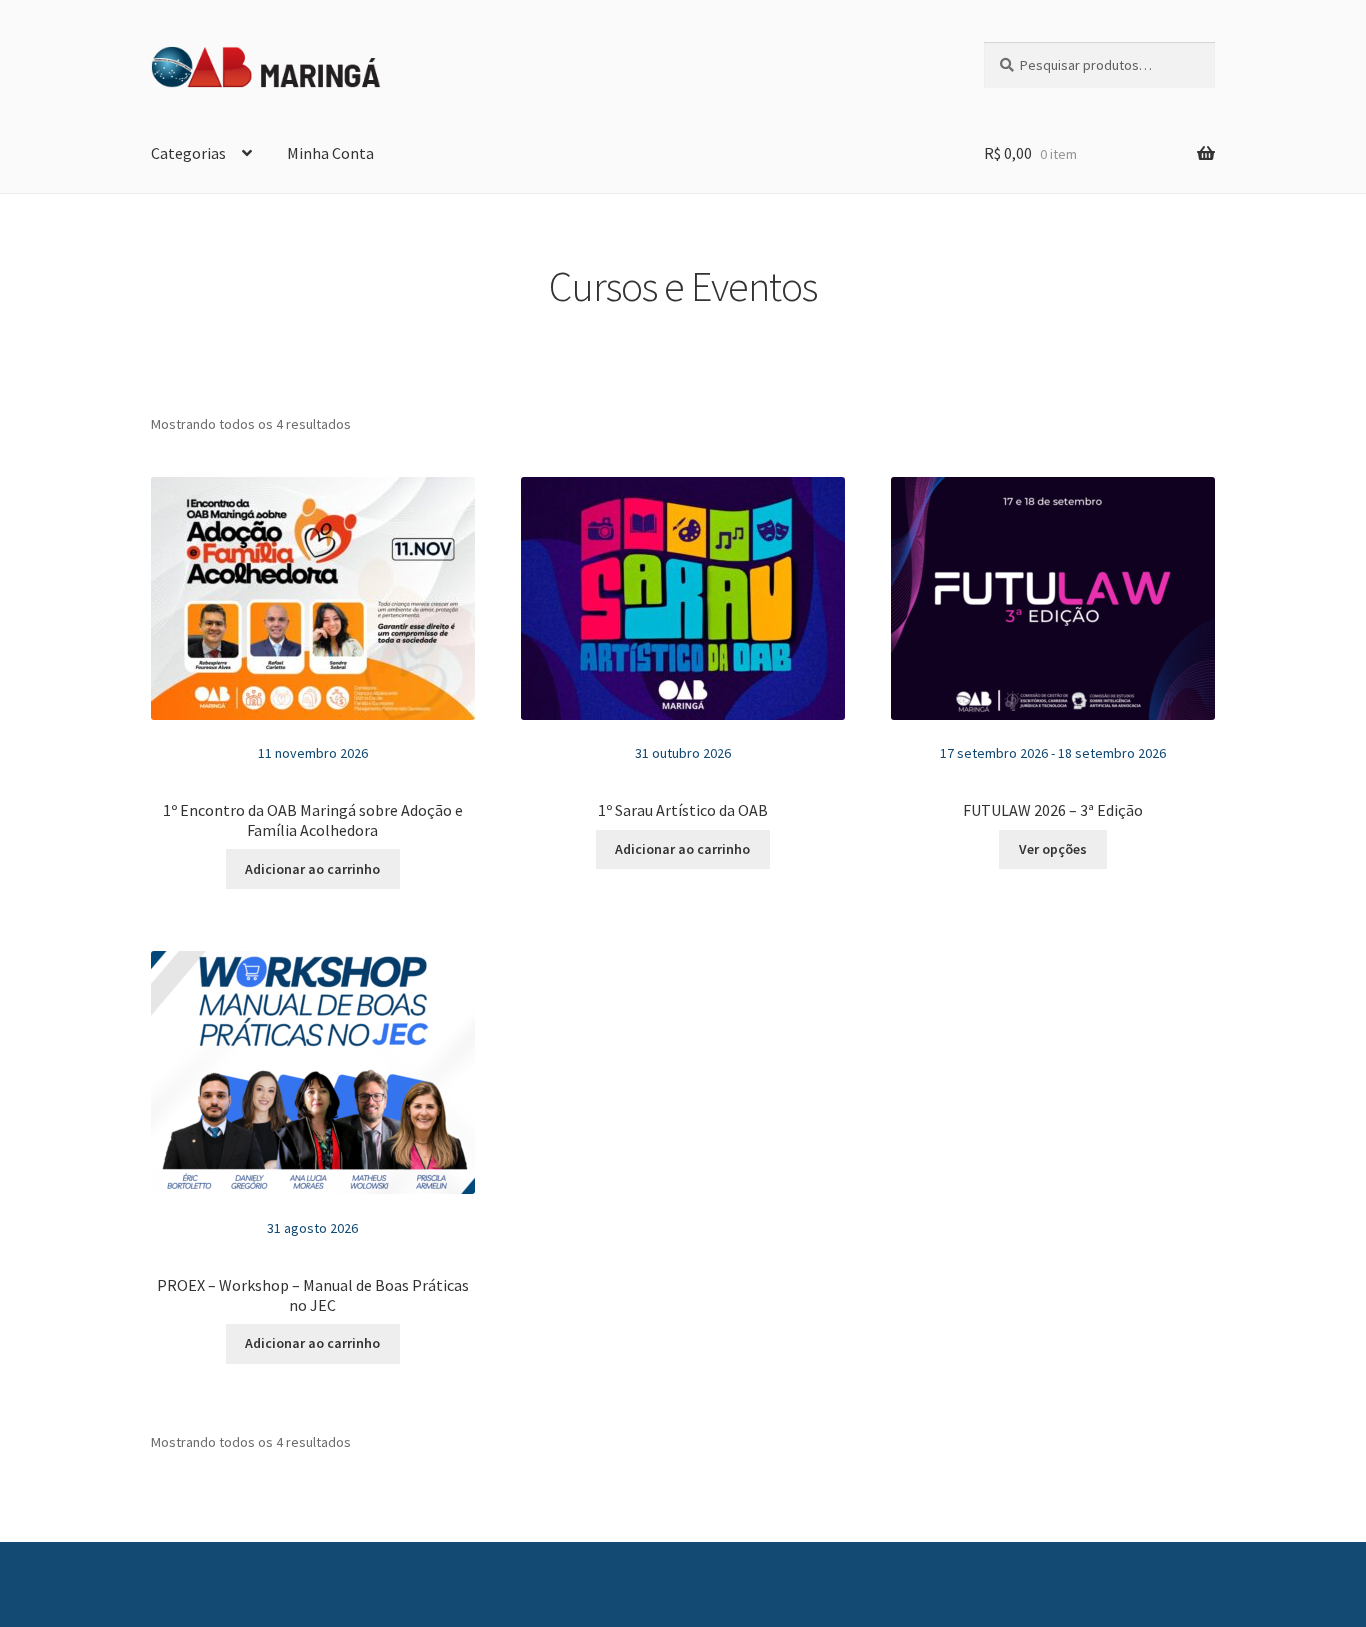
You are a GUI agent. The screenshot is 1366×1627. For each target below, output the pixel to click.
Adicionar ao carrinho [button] (312, 869)
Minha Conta (330, 153)
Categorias (188, 153)
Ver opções (1053, 849)
